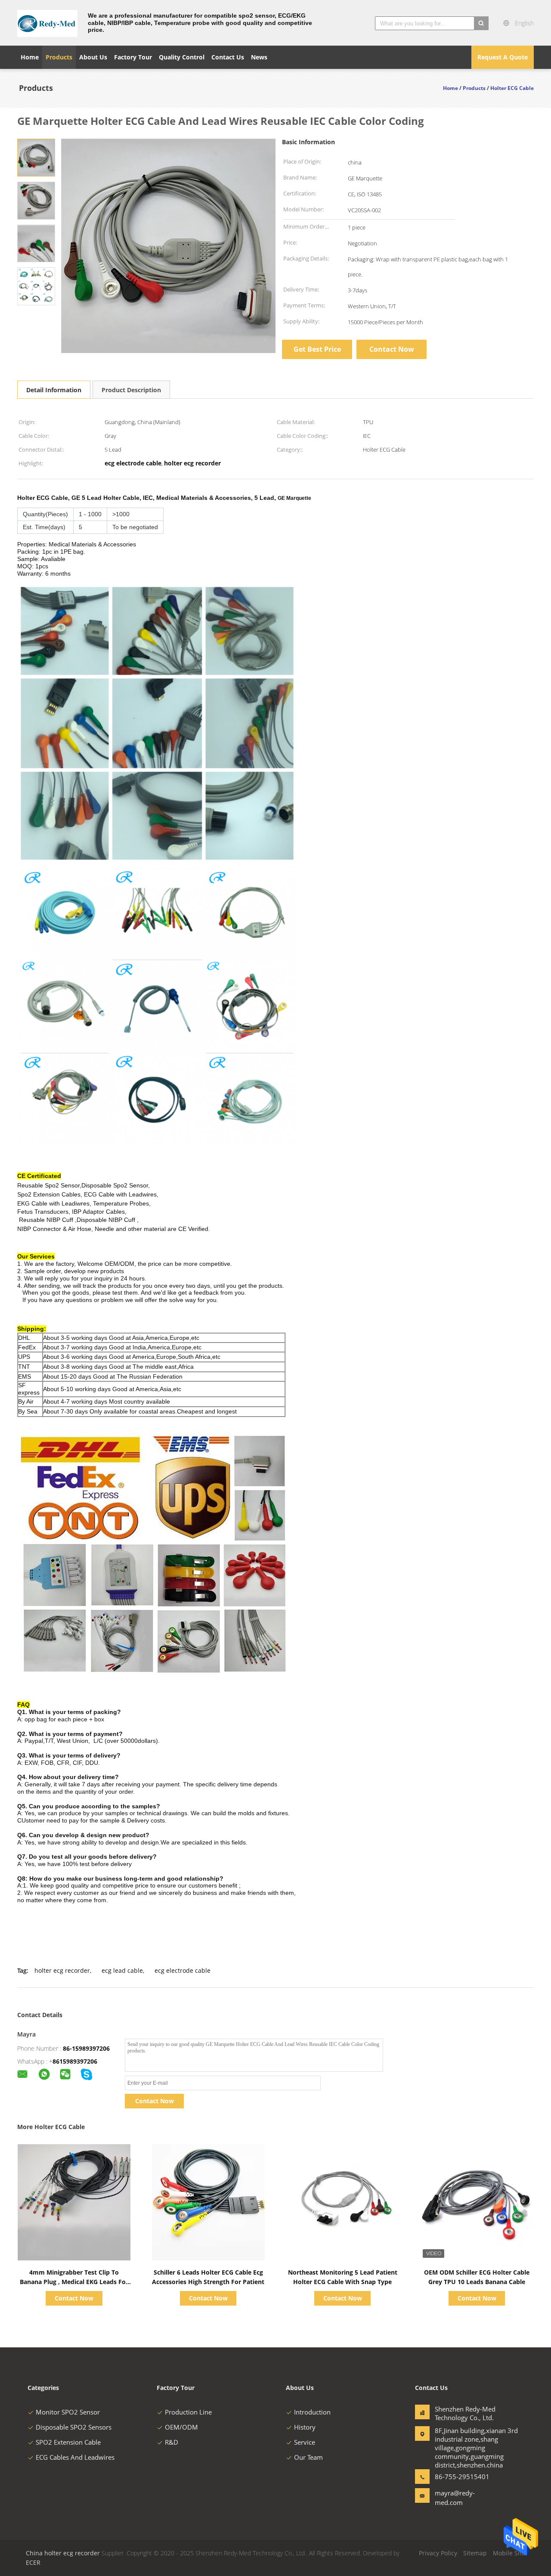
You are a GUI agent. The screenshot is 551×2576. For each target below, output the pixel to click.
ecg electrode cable (183, 1970)
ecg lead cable (122, 1970)
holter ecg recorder (62, 1970)
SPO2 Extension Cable (68, 2442)
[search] (481, 23)
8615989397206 (75, 2061)
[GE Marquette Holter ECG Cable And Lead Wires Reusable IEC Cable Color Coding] (36, 157)
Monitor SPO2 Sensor (68, 2412)
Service (305, 2442)
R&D (172, 2442)
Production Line (188, 2412)
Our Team (308, 2457)
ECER (33, 2562)
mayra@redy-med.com (455, 2498)
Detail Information (54, 390)
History (305, 2427)
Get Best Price (317, 349)
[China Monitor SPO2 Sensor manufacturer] (47, 23)
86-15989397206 (86, 2048)
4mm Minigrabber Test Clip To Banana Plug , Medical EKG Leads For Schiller (74, 2282)
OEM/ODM (181, 2427)
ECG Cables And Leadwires (75, 2457)
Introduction (312, 2412)
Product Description (131, 390)
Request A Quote (503, 57)
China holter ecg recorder (63, 2553)
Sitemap (475, 2553)
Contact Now (392, 349)
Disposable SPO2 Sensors (74, 2427)
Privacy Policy (438, 2553)
